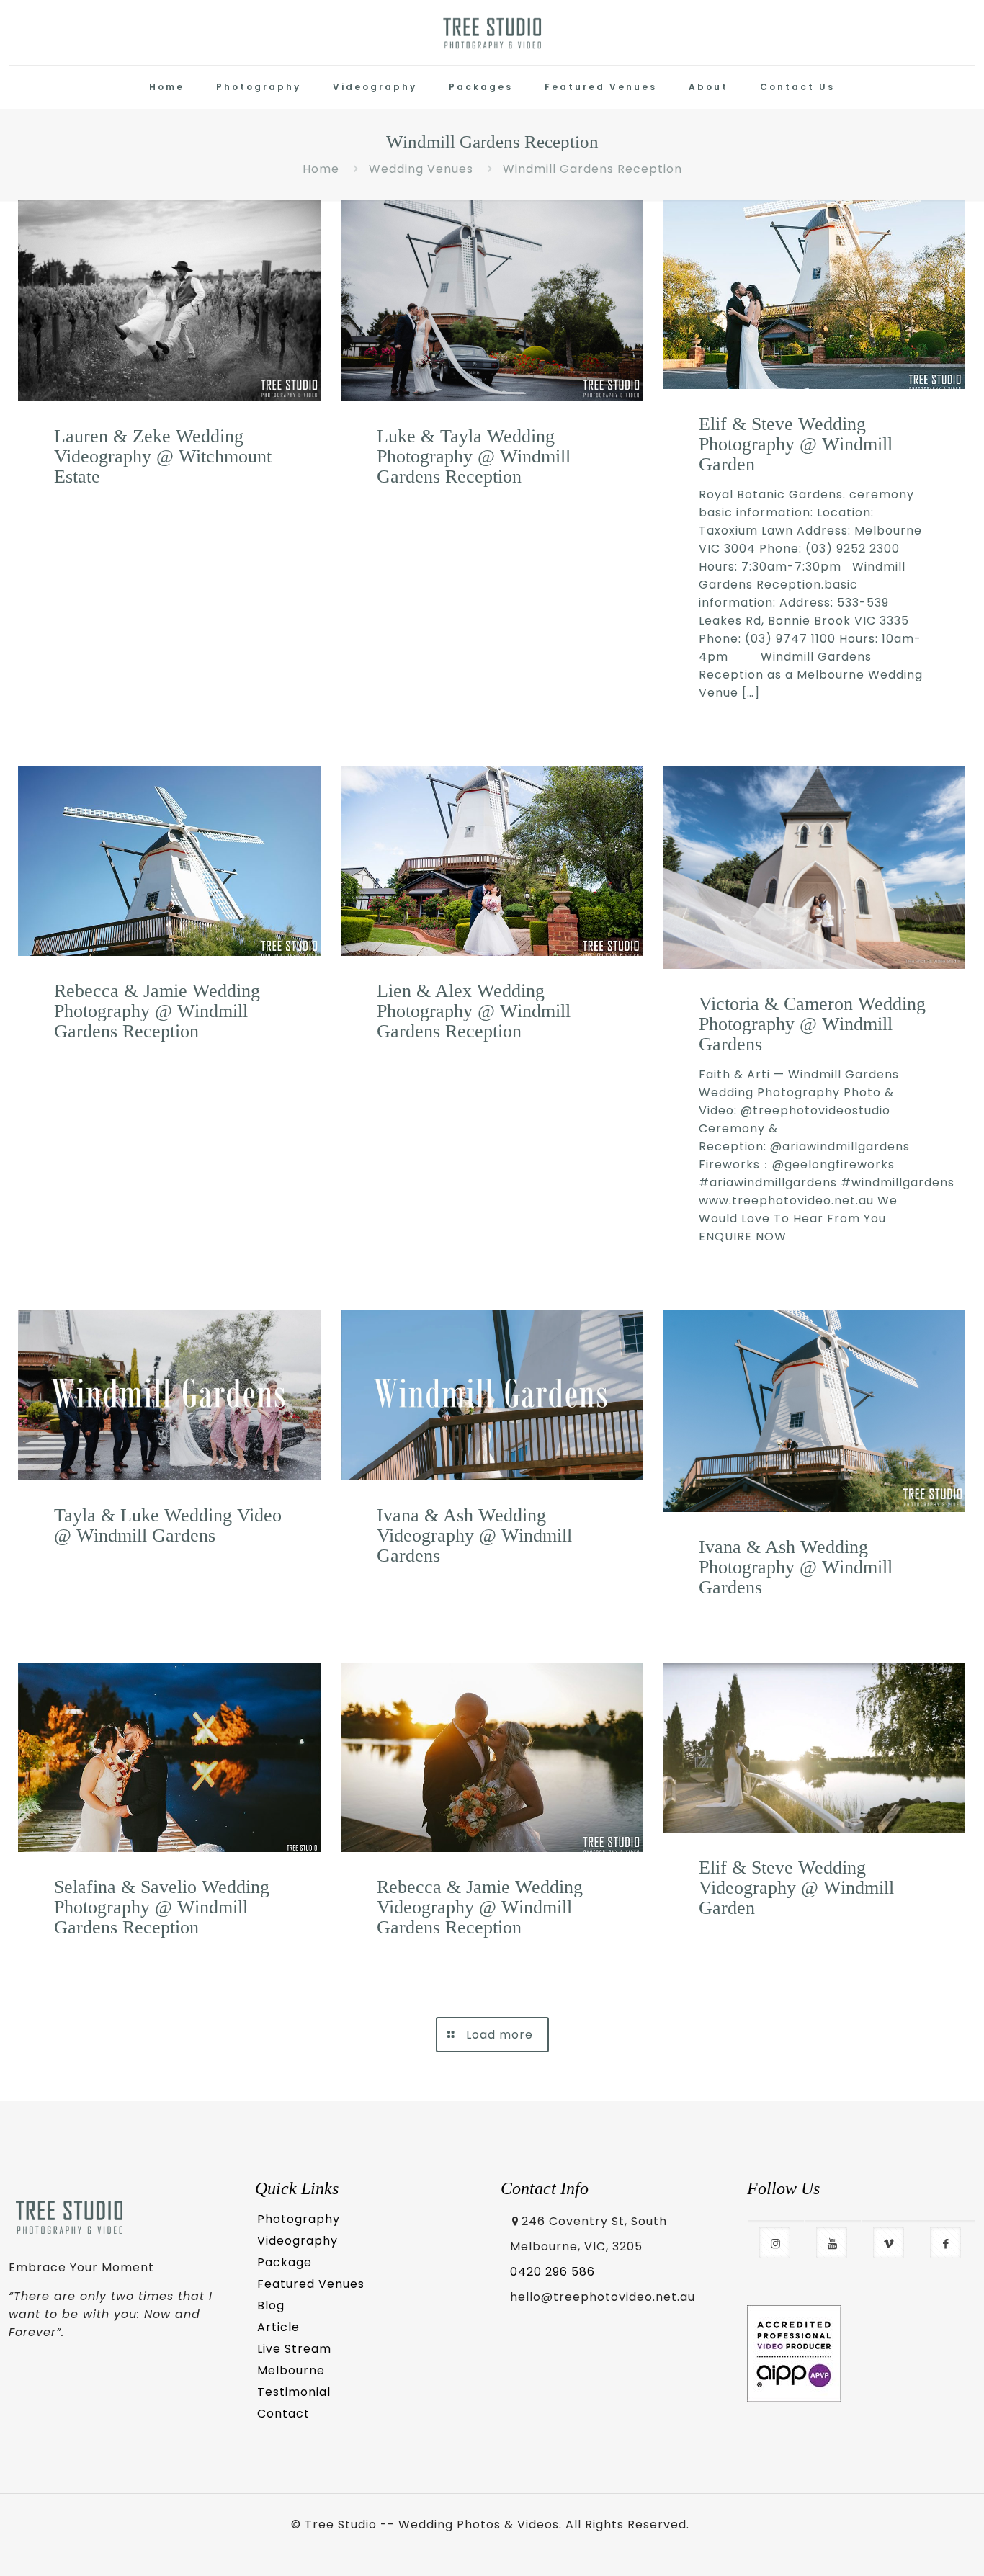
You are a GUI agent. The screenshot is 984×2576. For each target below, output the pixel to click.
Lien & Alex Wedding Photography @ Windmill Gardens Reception (474, 1011)
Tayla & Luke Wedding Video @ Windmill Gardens (168, 1525)
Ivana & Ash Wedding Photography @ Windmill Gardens (796, 1567)
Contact (283, 2414)
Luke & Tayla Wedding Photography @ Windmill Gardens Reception (474, 456)
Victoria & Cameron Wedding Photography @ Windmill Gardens (812, 1024)
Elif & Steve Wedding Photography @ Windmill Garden (796, 444)
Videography (298, 2241)
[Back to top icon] (913, 2545)
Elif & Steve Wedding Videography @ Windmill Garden (796, 1888)
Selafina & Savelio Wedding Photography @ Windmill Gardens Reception (162, 1907)
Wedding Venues (421, 169)
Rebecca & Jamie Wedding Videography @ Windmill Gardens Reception (480, 1907)
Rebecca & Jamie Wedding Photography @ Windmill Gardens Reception (157, 1011)
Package (285, 2262)
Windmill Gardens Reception (592, 169)
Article (278, 2327)
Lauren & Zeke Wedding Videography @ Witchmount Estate (163, 456)
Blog (271, 2306)
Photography (299, 2219)
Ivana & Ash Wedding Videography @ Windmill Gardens (474, 1535)
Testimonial (294, 2392)
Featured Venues (311, 2284)
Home (321, 169)
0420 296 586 (553, 2272)
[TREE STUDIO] (492, 32)
